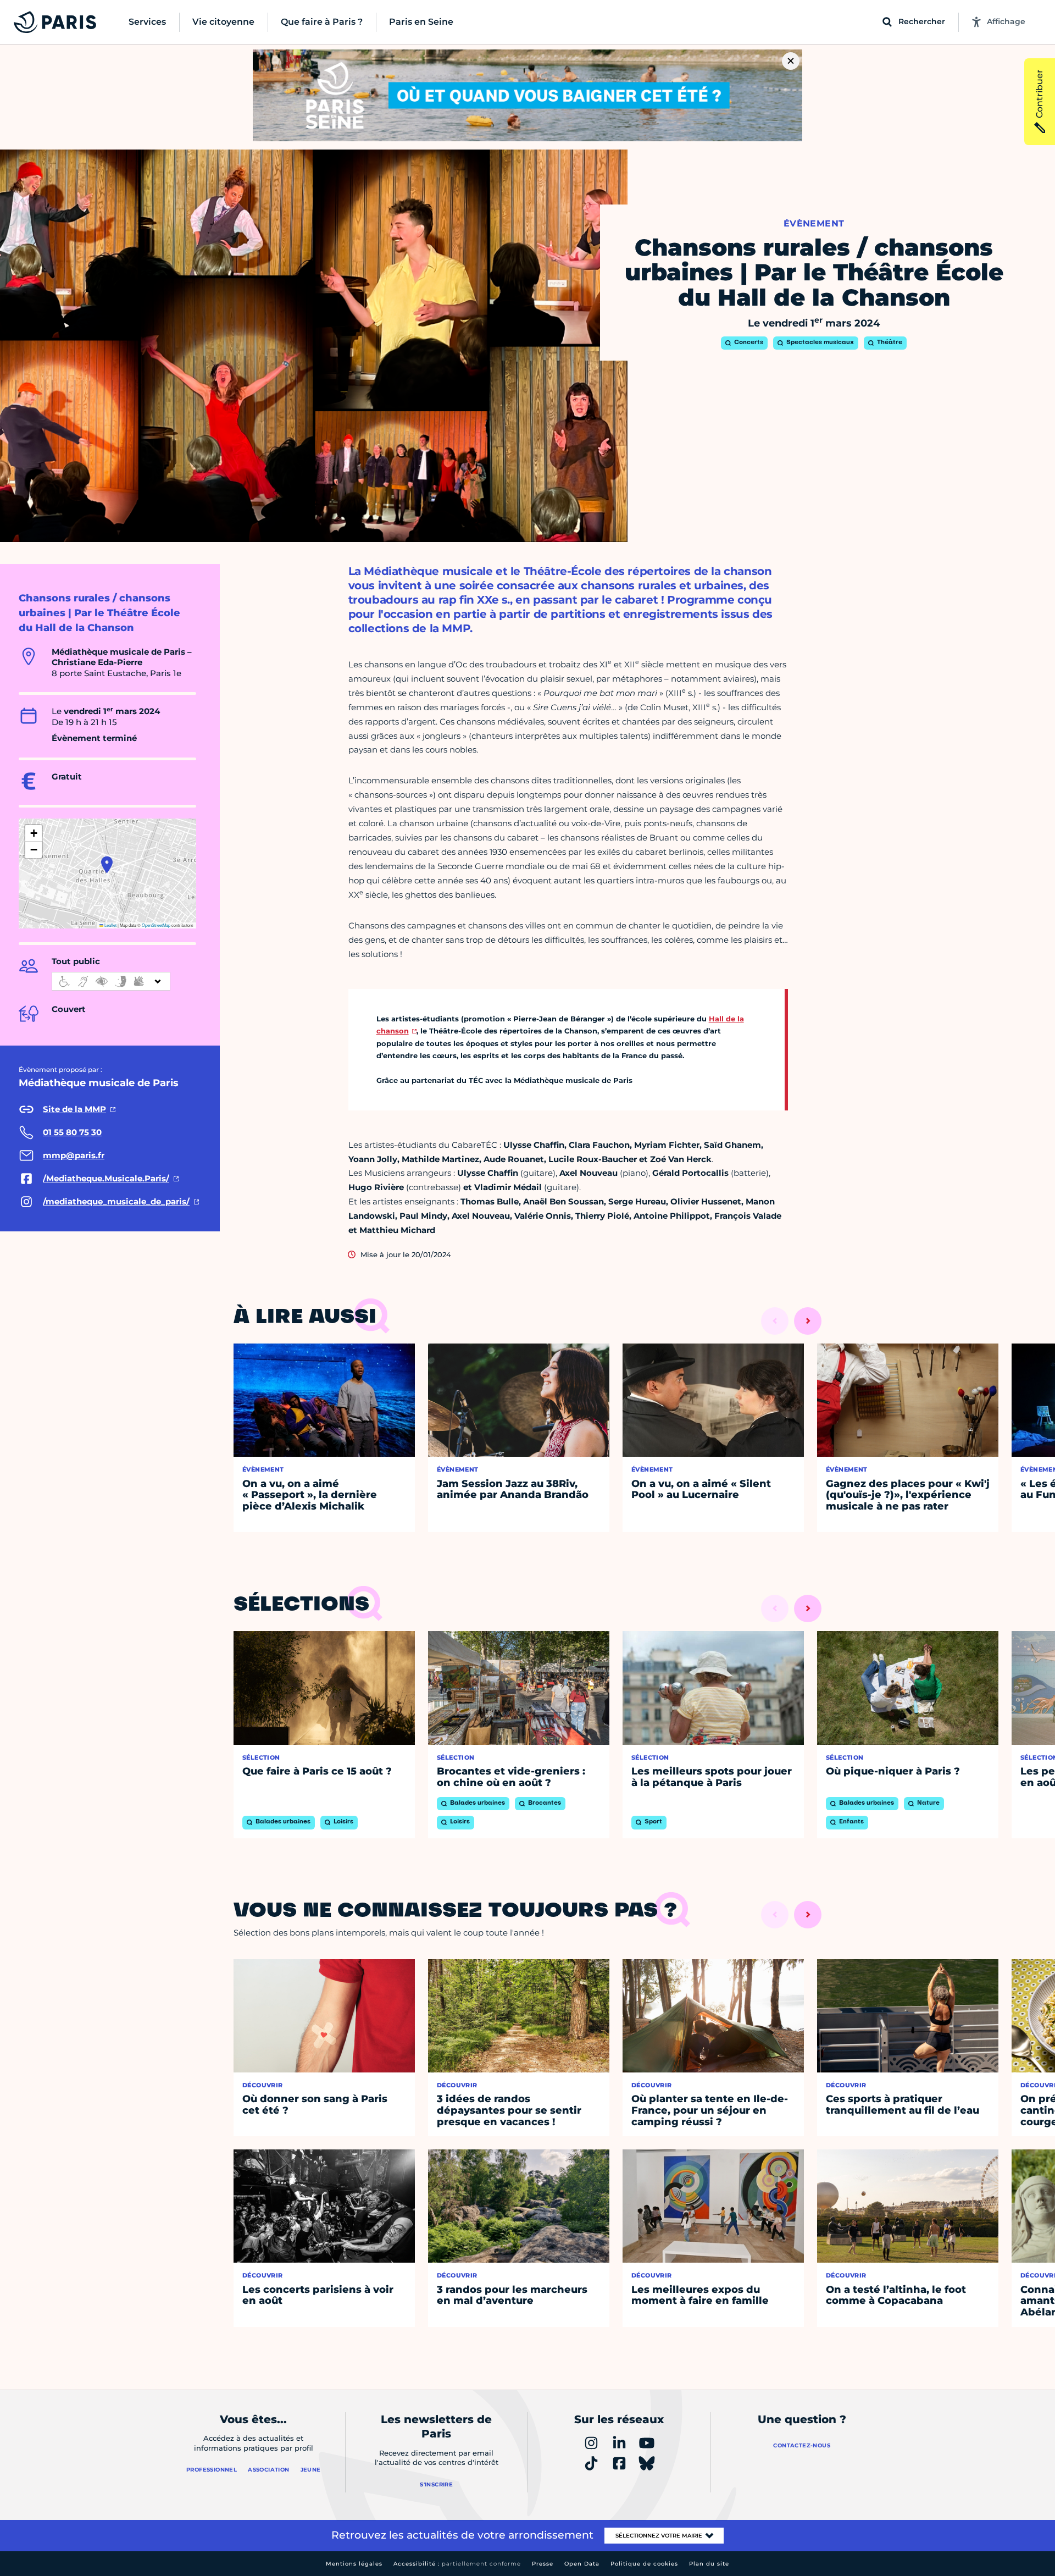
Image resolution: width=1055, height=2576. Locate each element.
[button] (107, 865)
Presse (543, 2564)
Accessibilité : (457, 2564)
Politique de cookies (644, 2564)
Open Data (582, 2564)
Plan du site (709, 2564)
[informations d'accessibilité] (111, 981)
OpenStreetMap (156, 925)
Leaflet (110, 925)
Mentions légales (354, 2564)
